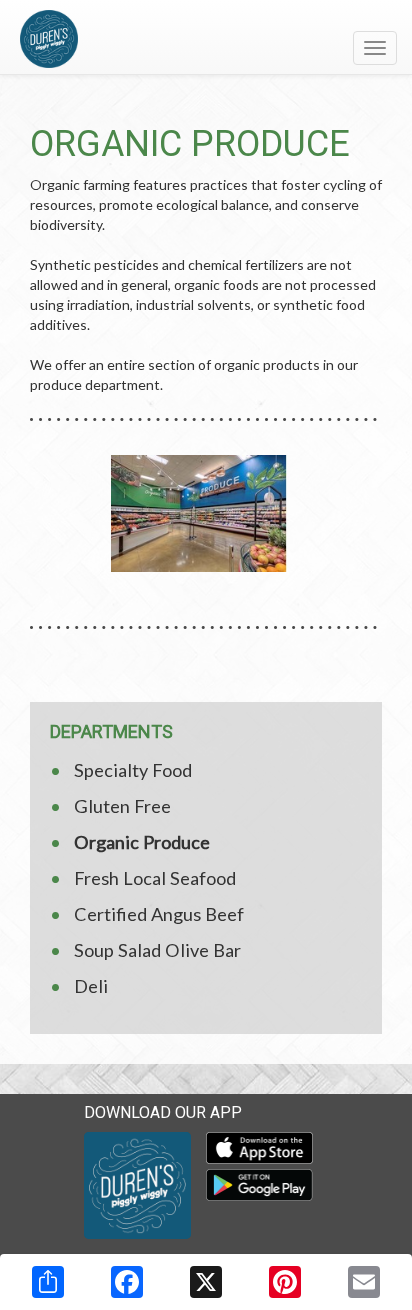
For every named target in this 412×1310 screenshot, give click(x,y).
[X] (206, 1282)
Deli (91, 986)
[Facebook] (127, 1282)
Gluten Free (122, 806)
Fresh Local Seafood (155, 878)
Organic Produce (142, 842)
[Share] (48, 1282)
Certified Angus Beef (159, 914)
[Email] (364, 1282)
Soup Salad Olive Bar (157, 950)
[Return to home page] (206, 39)
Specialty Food (133, 770)
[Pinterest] (285, 1282)
